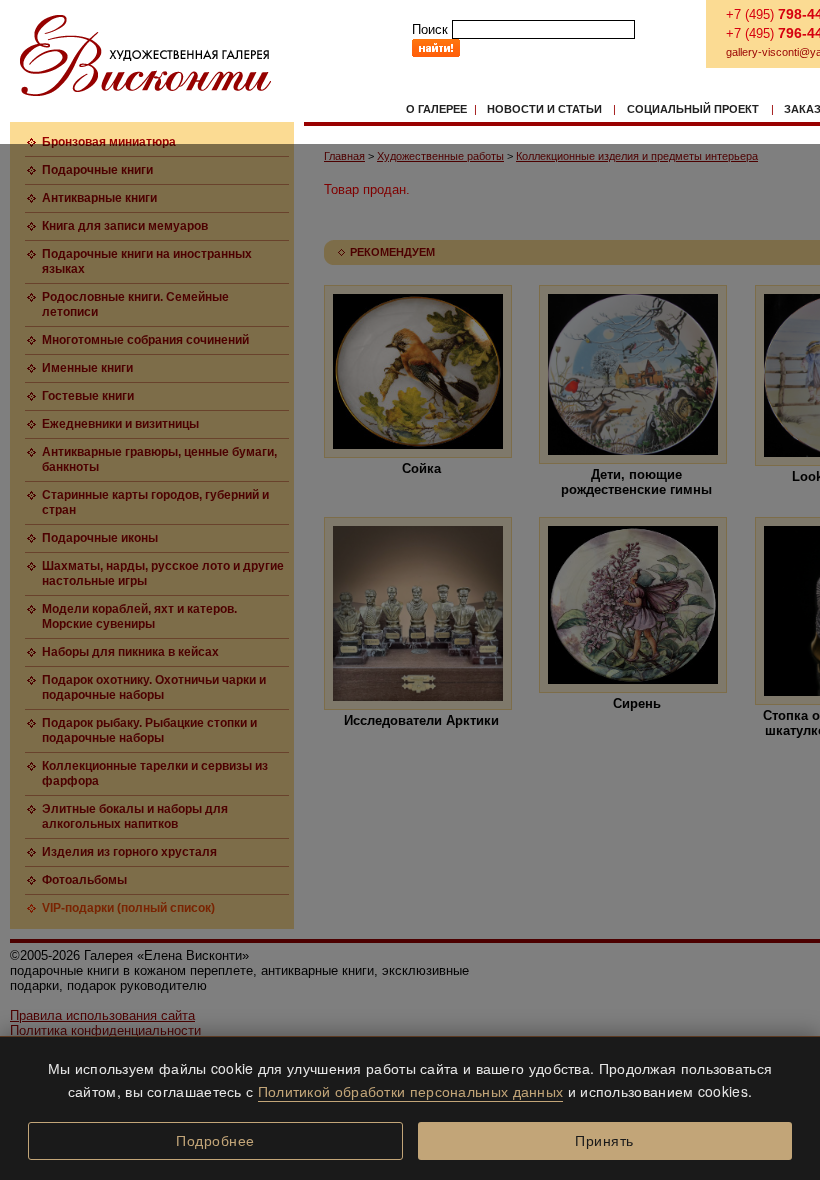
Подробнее (215, 1141)
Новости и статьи (544, 109)
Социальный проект (693, 109)
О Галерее (436, 109)
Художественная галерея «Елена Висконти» (145, 55)
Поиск (430, 29)
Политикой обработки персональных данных (411, 1091)
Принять (604, 1141)
